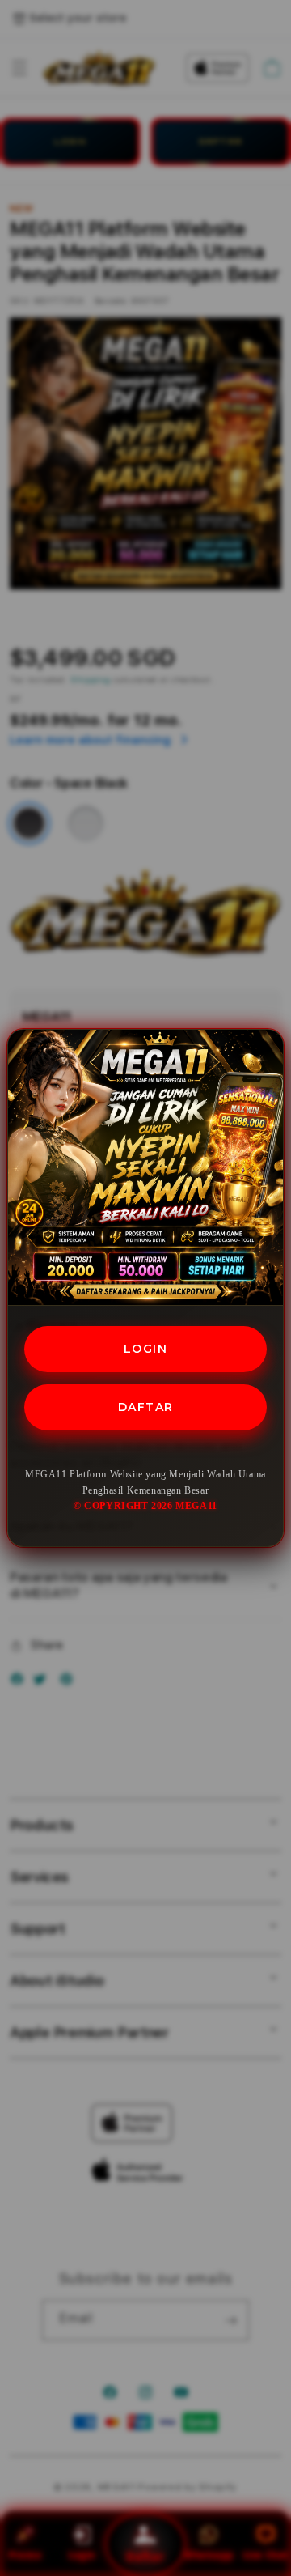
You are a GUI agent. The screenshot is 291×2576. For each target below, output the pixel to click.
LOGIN (146, 1349)
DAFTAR (146, 1407)
